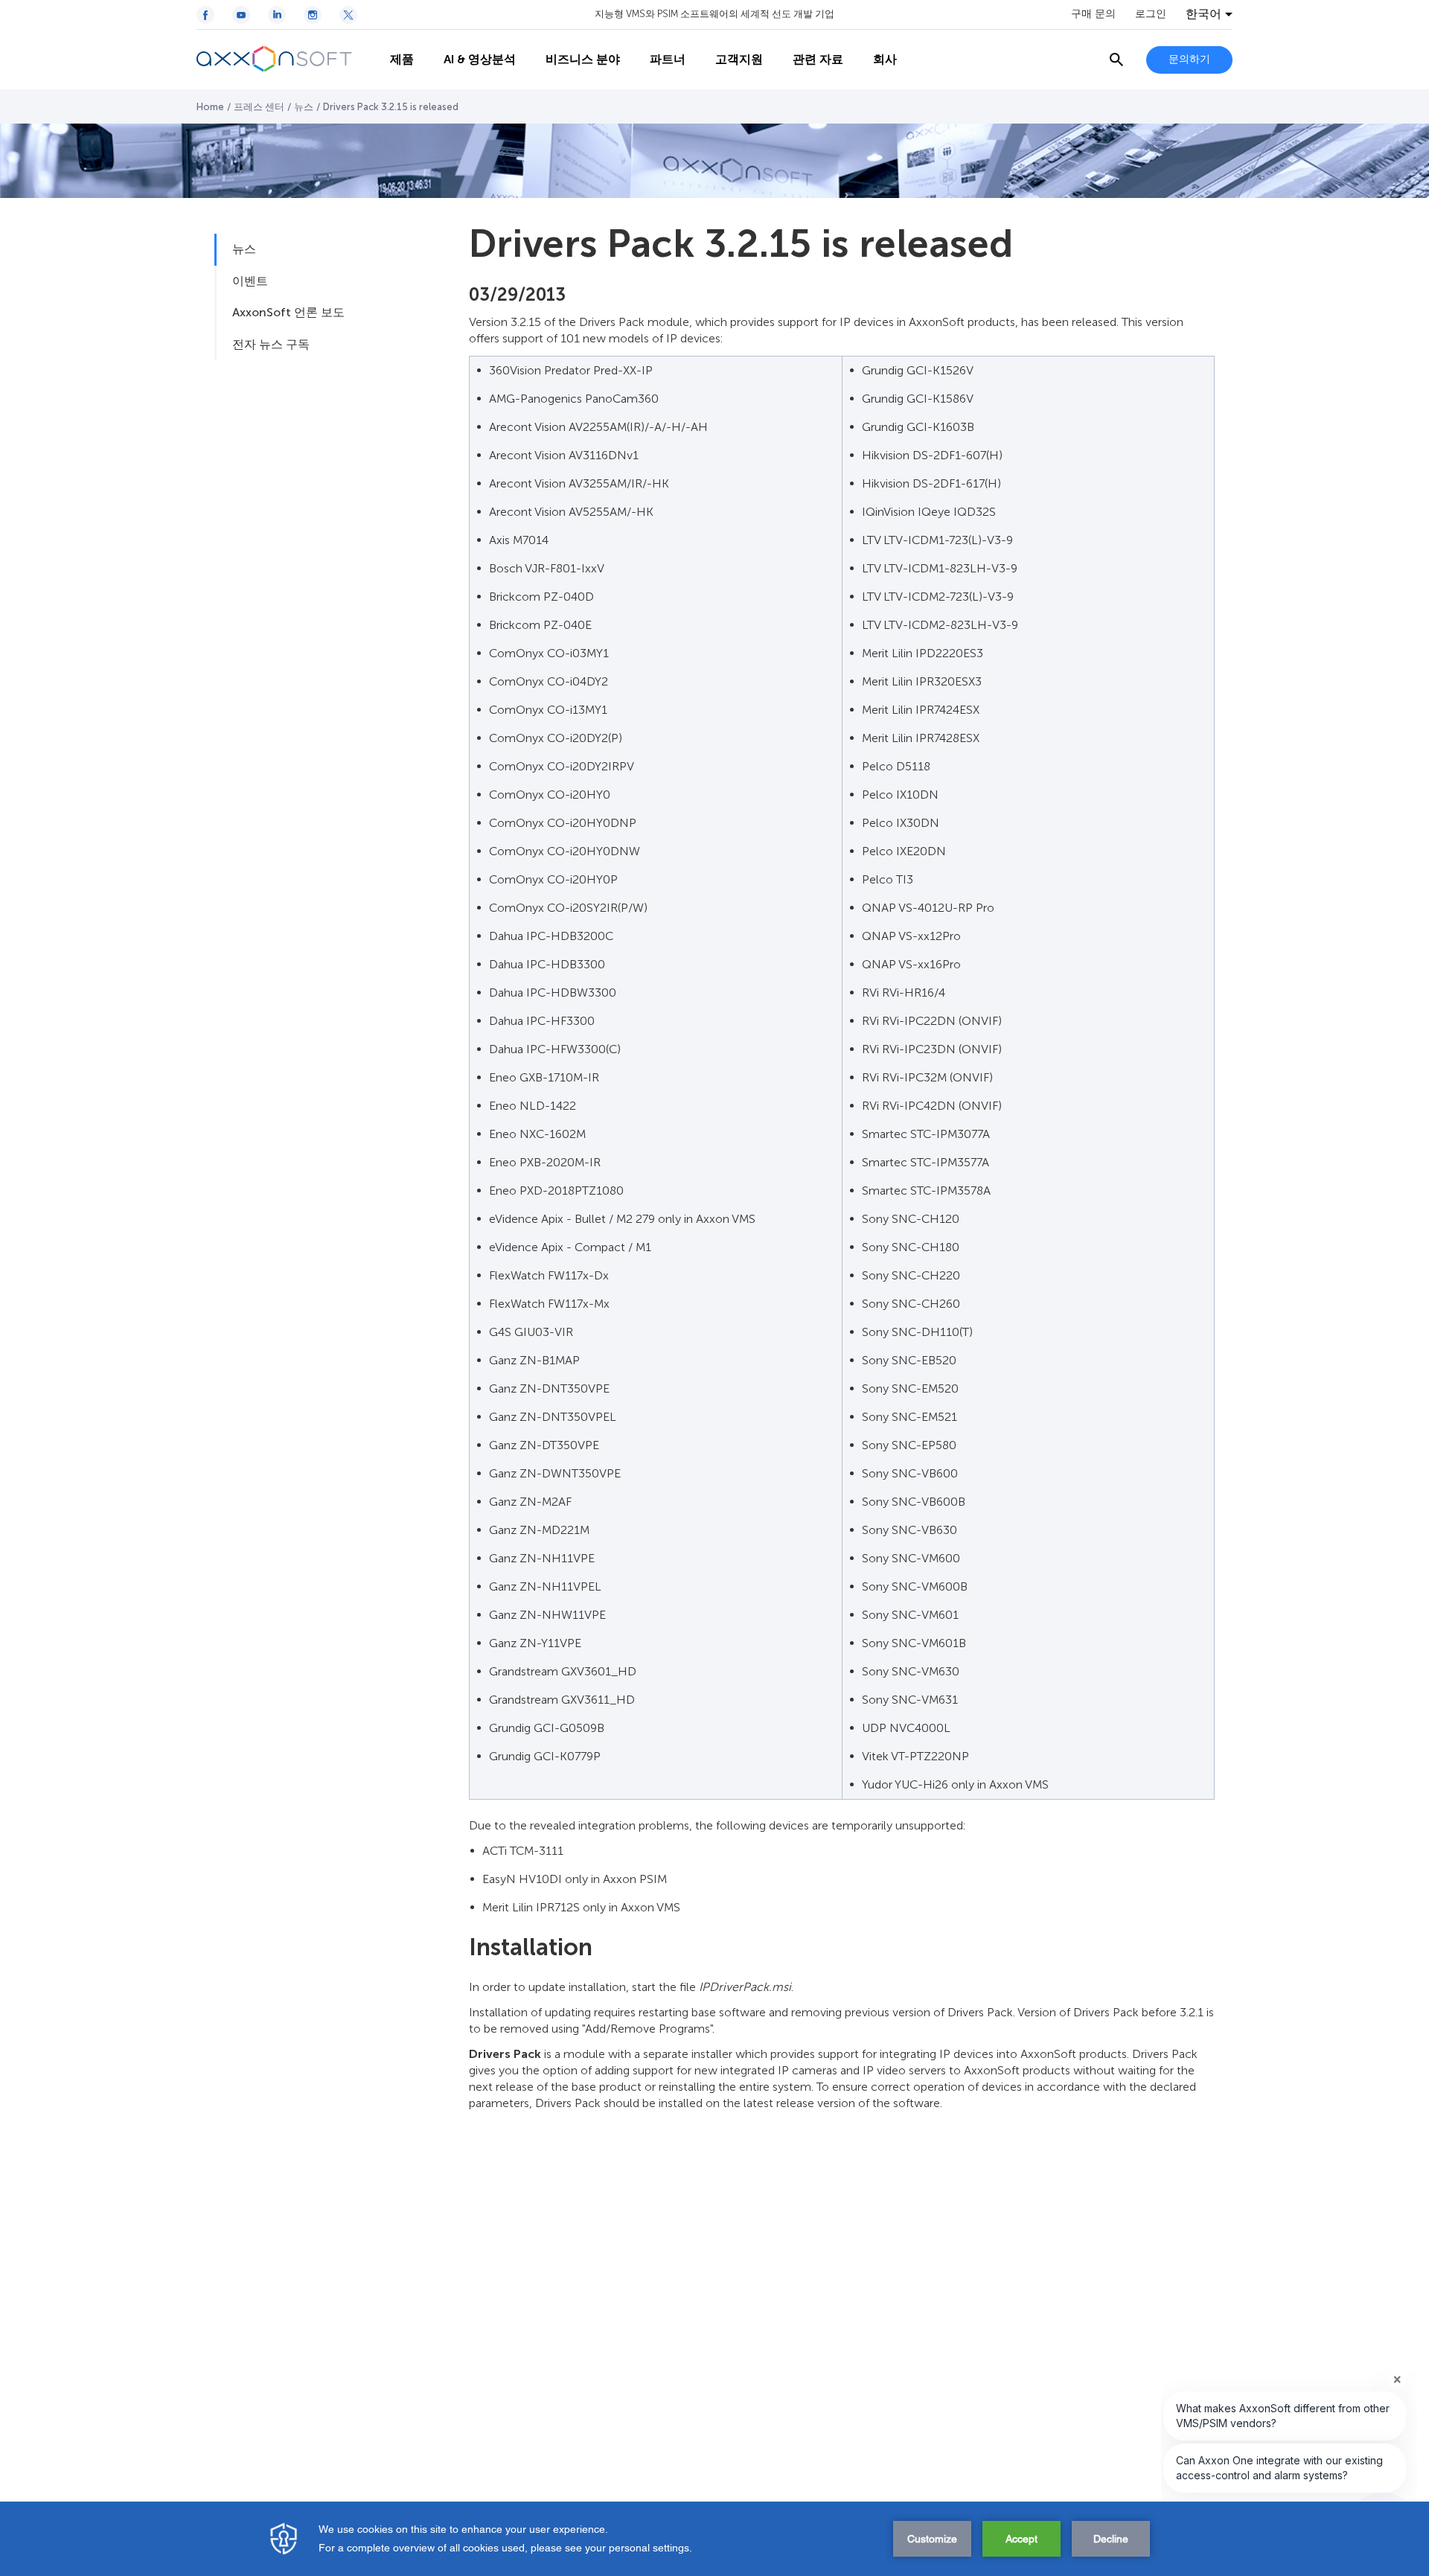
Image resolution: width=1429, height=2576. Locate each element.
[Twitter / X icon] (348, 15)
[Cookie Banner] (714, 2539)
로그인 (1151, 14)
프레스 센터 (259, 107)
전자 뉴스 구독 (271, 344)
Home (210, 107)
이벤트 (250, 281)
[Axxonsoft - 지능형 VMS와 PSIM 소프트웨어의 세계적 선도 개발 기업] (286, 60)
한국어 (1203, 14)
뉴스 (304, 107)
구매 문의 (1093, 14)
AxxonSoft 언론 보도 (288, 312)
